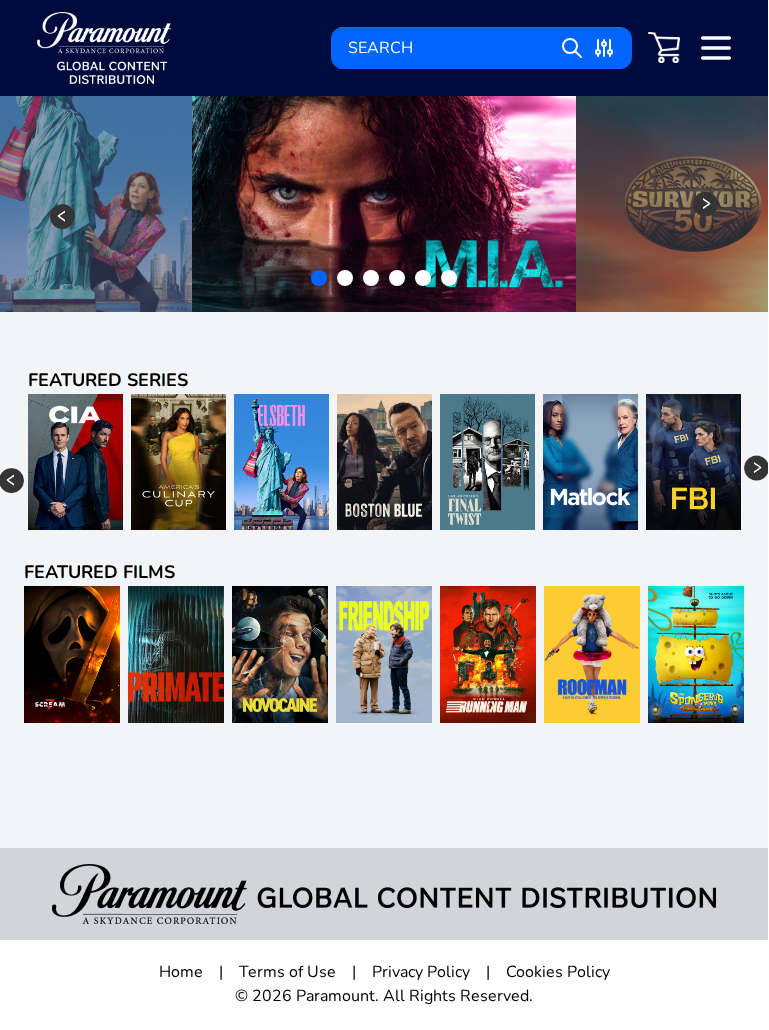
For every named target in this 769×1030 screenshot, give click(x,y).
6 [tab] (451, 280)
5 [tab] (425, 280)
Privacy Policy (421, 972)
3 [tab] (373, 280)
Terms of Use (287, 972)
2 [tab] (347, 280)
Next (705, 204)
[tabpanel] (384, 204)
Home (181, 972)
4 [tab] (399, 280)
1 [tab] (321, 280)
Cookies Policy (558, 972)
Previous (62, 216)
